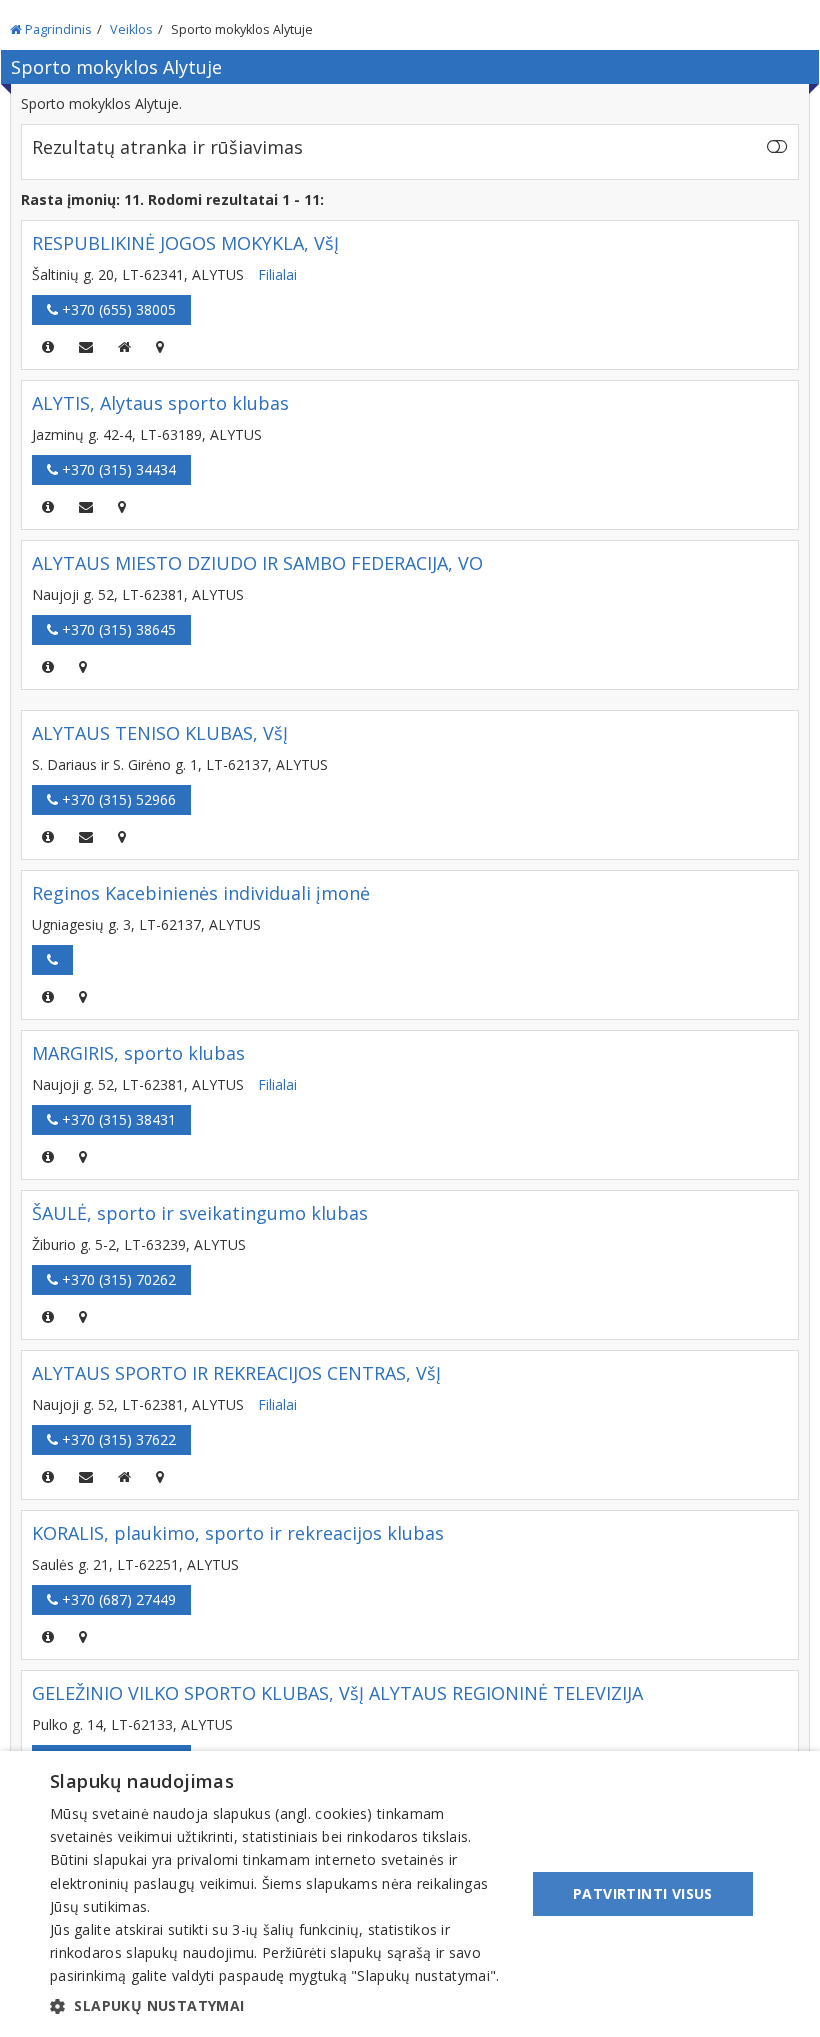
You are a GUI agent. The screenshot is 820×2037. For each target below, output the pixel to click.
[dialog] (410, 1894)
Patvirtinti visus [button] (643, 1893)
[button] (281, 2006)
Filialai (277, 274)
